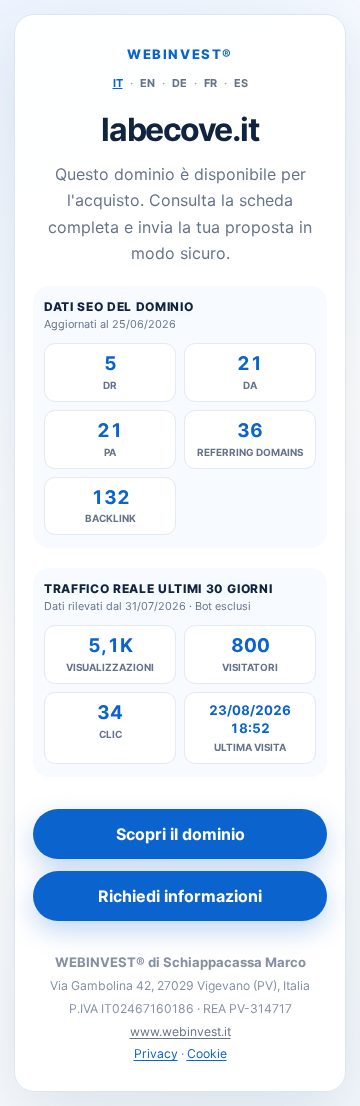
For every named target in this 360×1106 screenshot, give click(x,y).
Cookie (207, 1053)
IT (118, 83)
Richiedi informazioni (180, 896)
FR (210, 83)
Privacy (156, 1053)
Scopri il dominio (180, 834)
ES (241, 83)
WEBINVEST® (180, 54)
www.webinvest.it (180, 1031)
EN (147, 83)
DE (179, 83)
